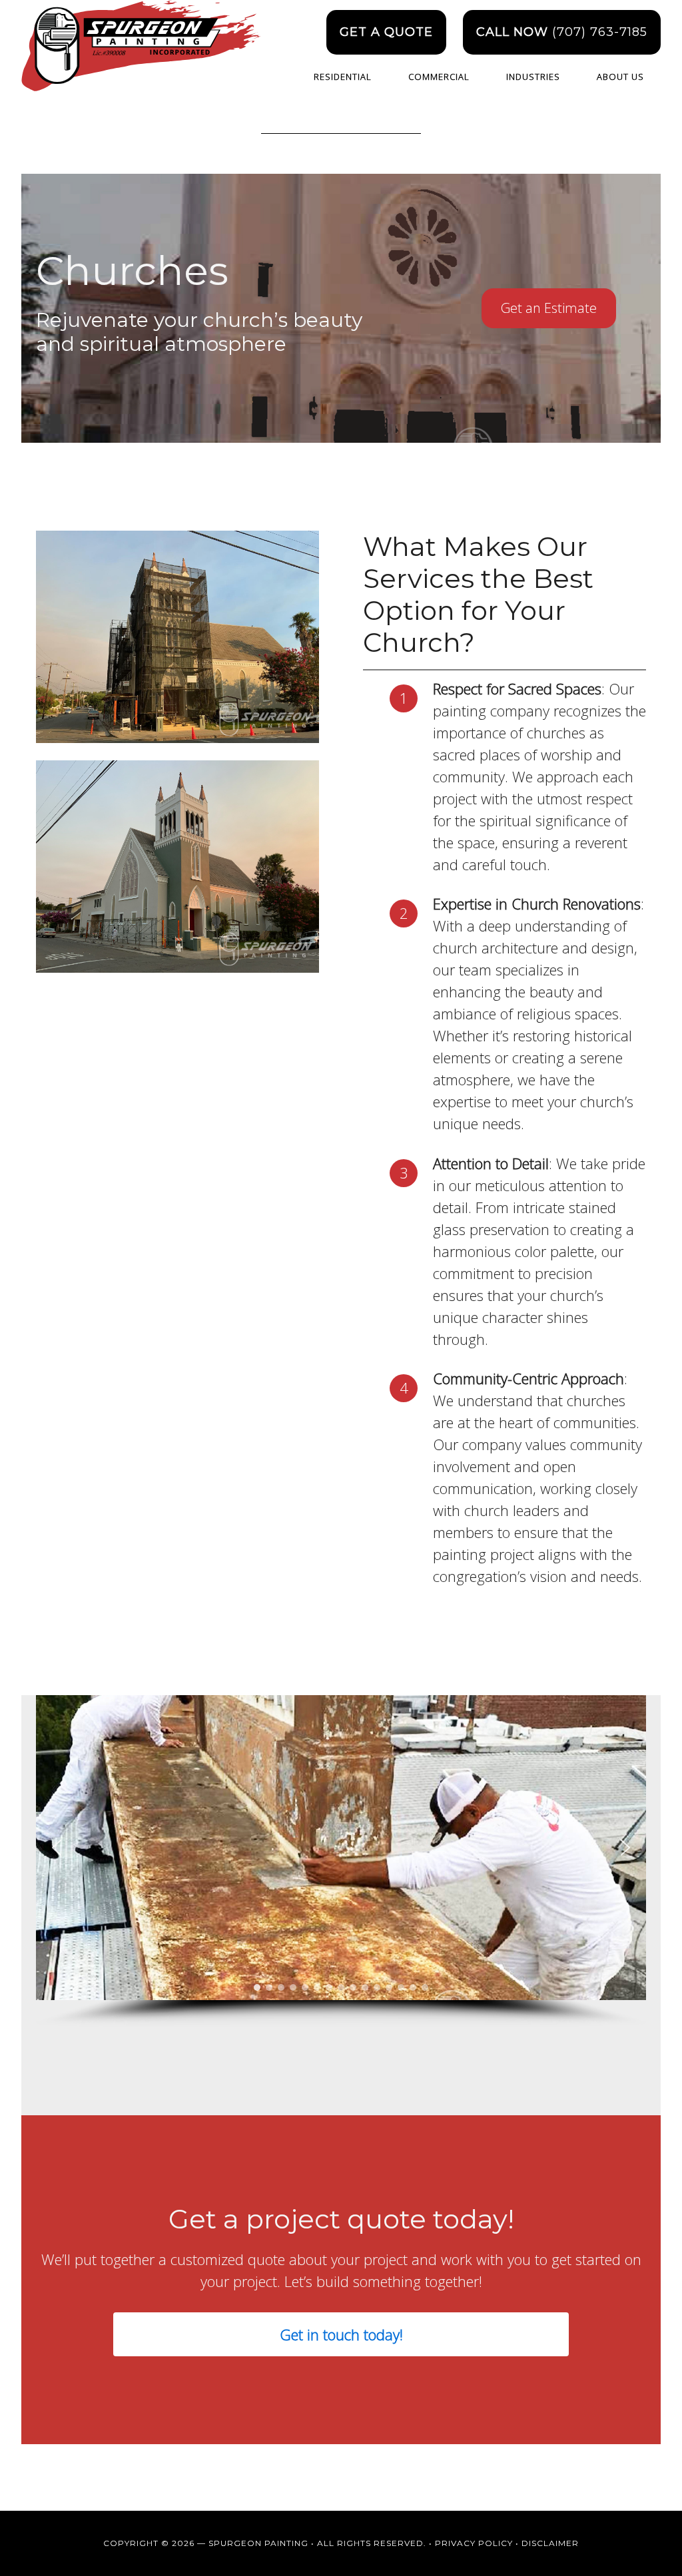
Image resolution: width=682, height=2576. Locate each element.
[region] (341, 1861)
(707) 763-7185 (562, 32)
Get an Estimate (549, 308)
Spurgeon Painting (141, 58)
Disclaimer (550, 2543)
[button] (57, 1848)
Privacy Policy (474, 2543)
